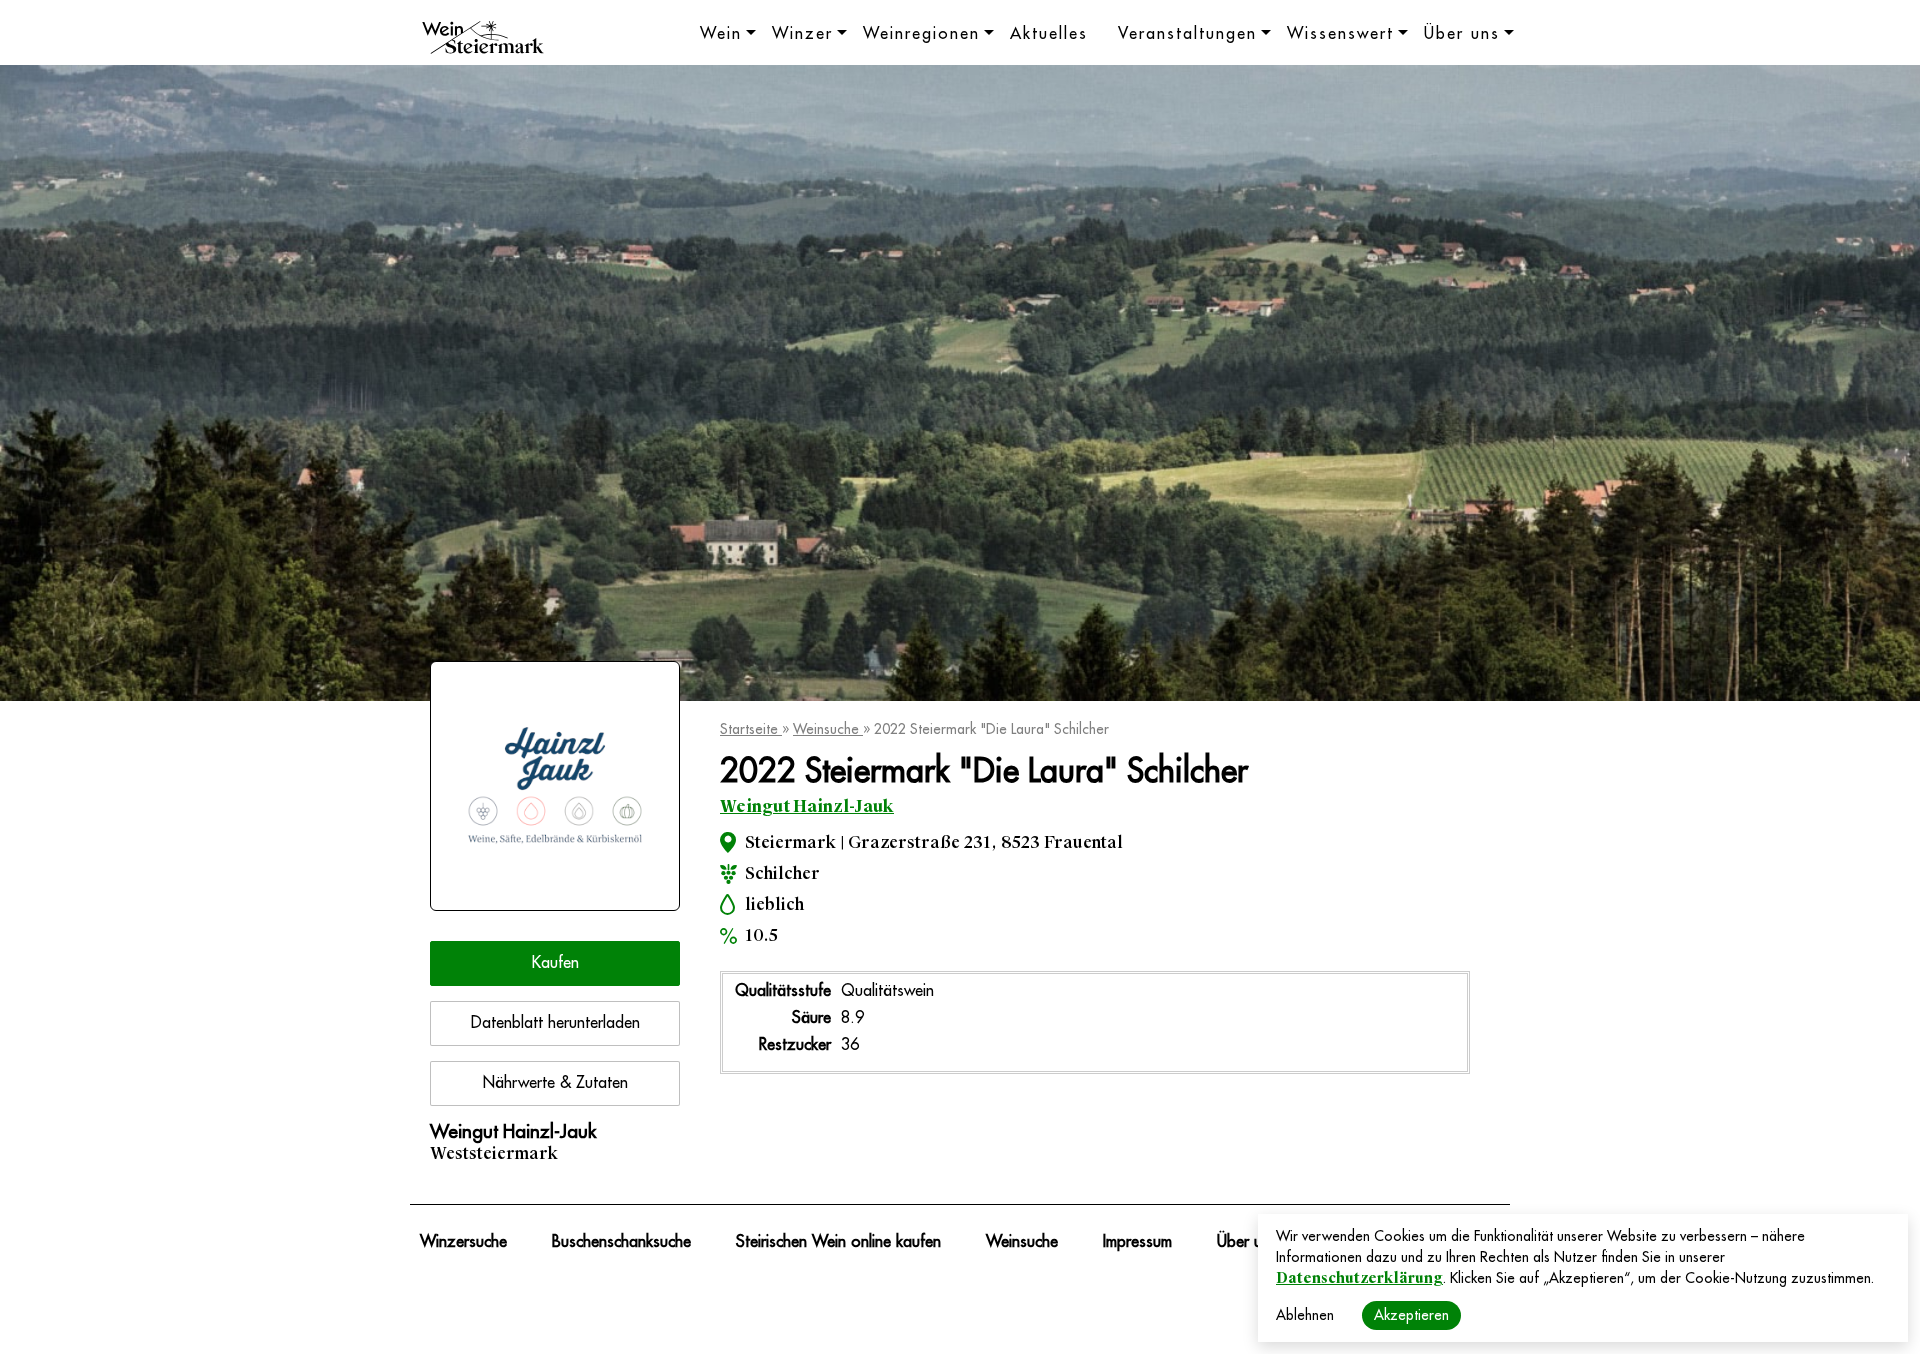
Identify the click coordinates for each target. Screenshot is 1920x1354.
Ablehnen (1305, 1315)
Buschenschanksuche (621, 1242)
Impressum (1137, 1242)
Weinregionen (921, 34)
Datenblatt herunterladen (555, 1023)
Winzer (802, 34)
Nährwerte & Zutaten (555, 1083)
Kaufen (555, 963)
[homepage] (483, 40)
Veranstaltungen (1187, 34)
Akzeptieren (1411, 1315)
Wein (721, 34)
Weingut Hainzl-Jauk (807, 806)
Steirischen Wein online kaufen (838, 1242)
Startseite (751, 729)
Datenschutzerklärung (1359, 1278)
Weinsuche (828, 729)
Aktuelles (1049, 34)
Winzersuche (463, 1242)
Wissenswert (1340, 34)
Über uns (1462, 34)
